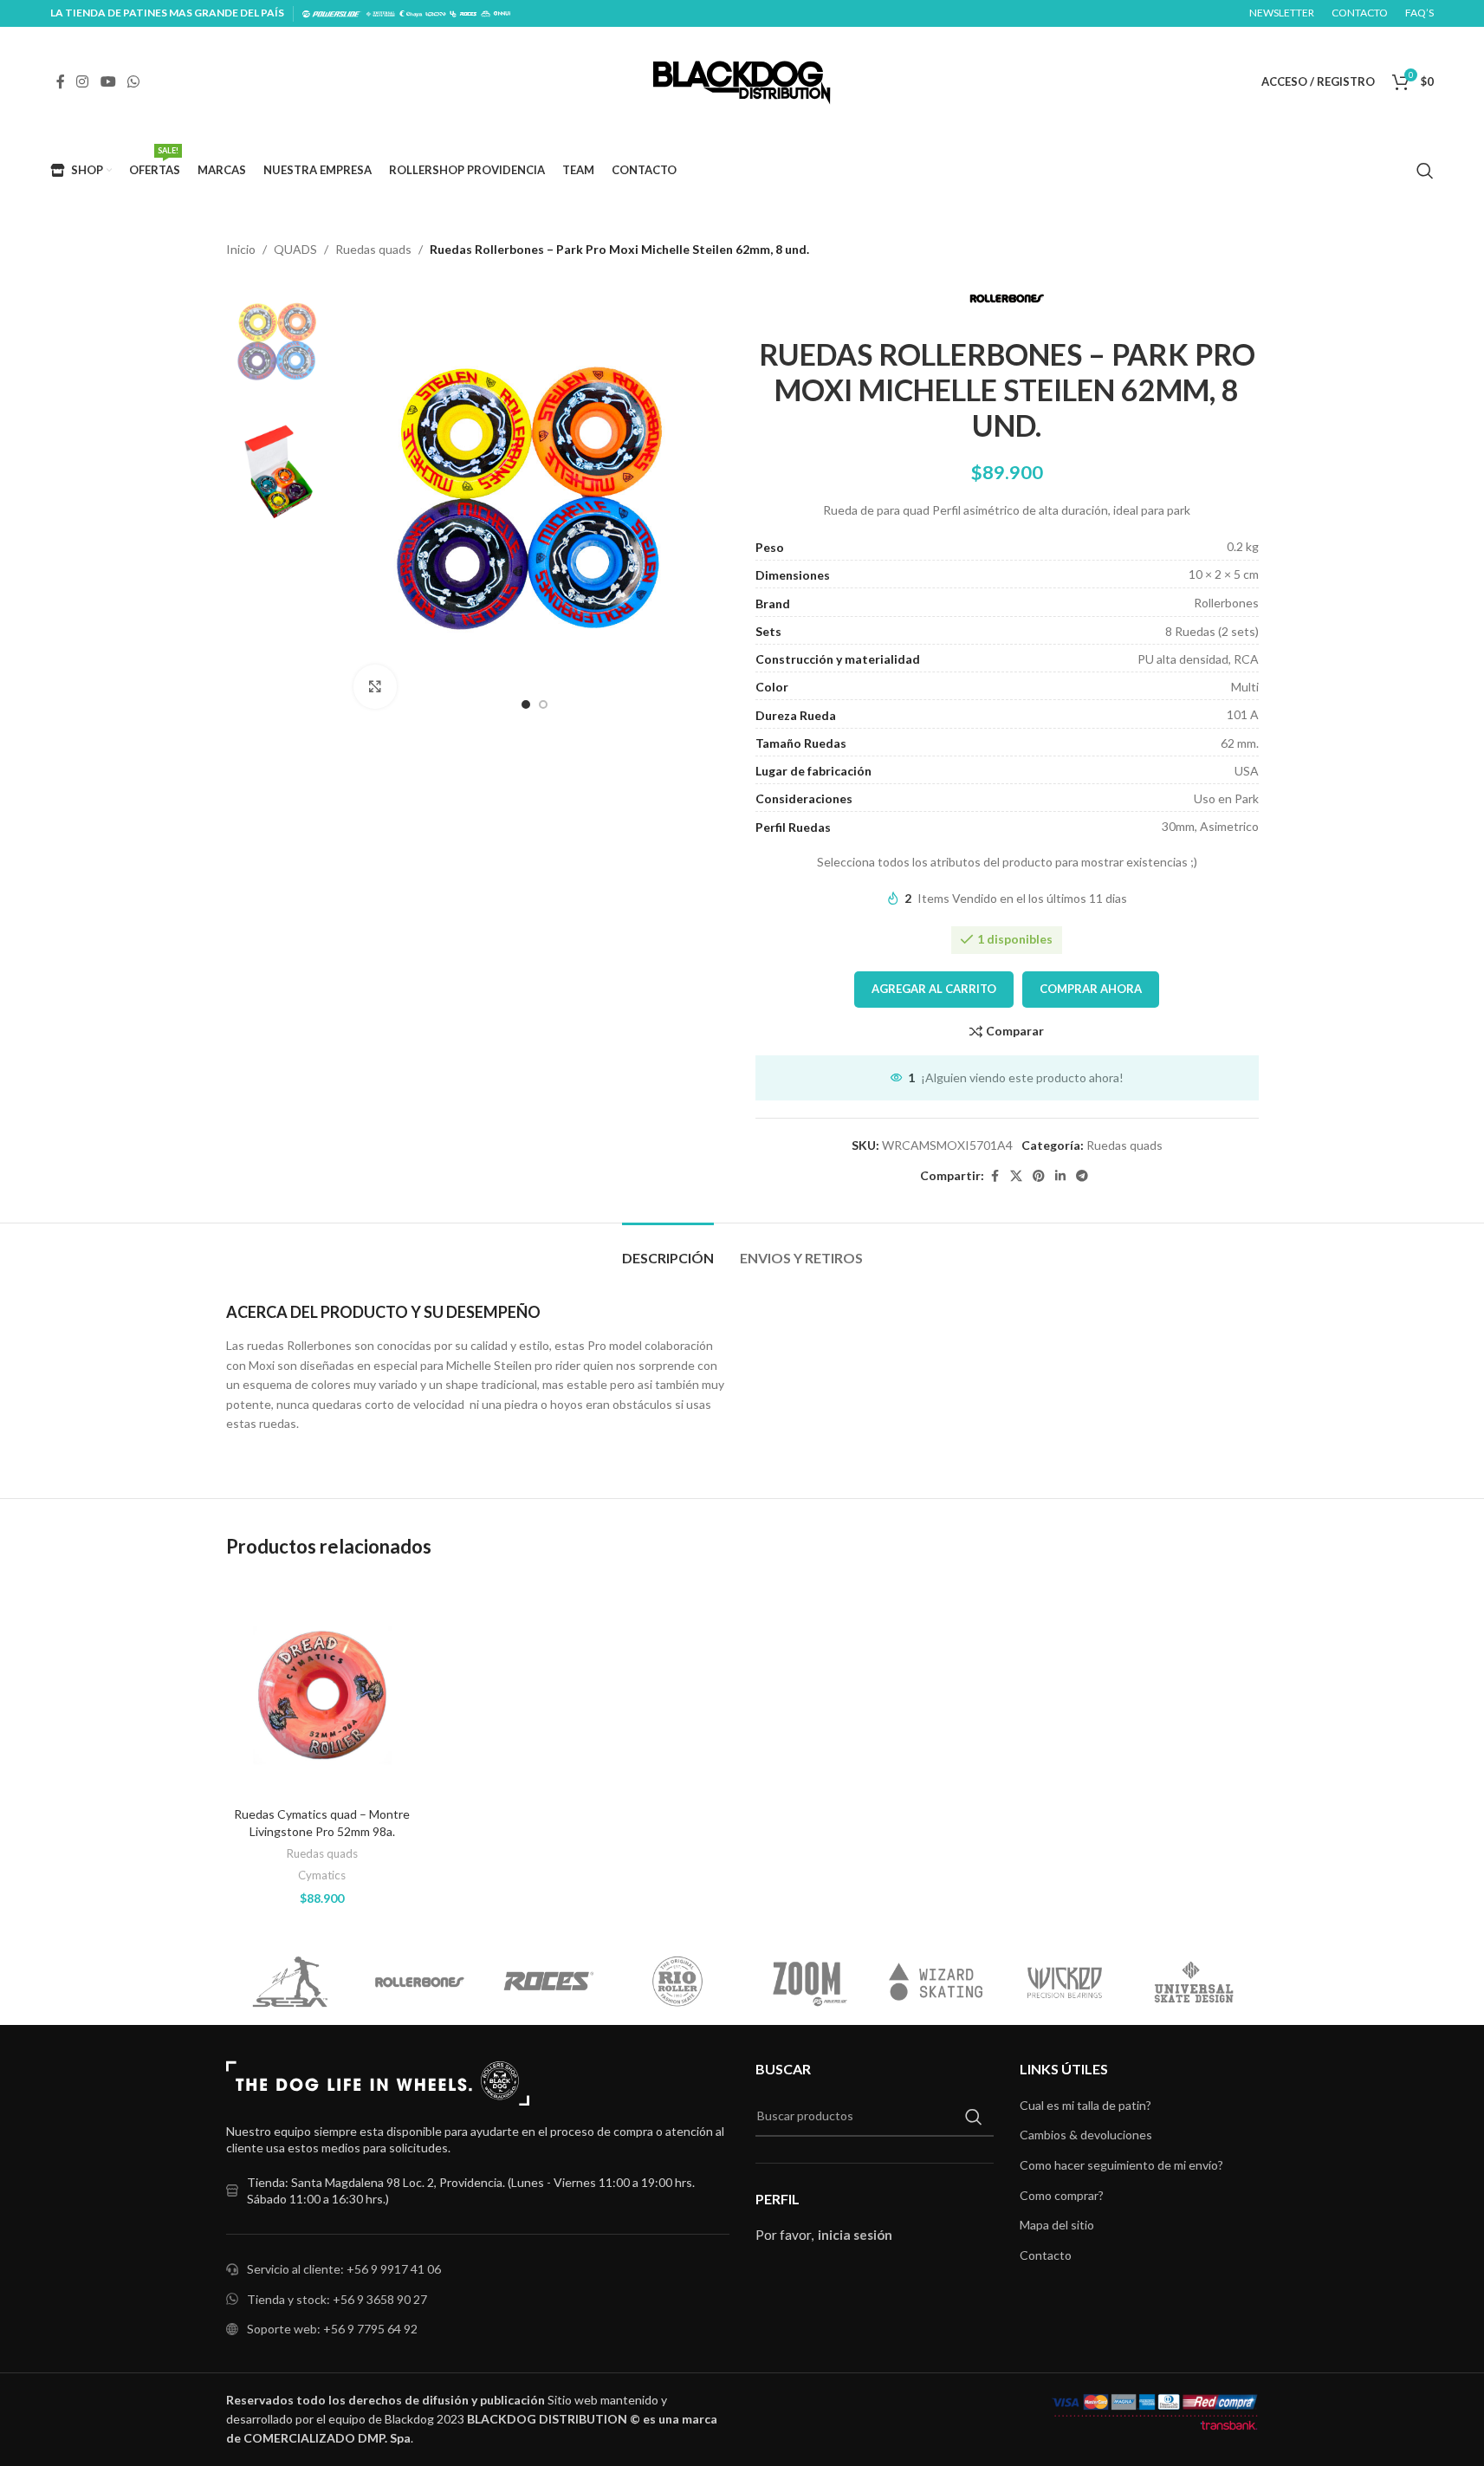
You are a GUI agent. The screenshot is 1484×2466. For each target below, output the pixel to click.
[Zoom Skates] (807, 1982)
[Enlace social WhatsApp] (133, 81)
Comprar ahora (1091, 989)
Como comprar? (1062, 2195)
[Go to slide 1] (526, 704)
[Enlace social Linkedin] (1060, 1176)
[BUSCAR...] (974, 2117)
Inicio (241, 249)
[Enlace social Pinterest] (1039, 1176)
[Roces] (549, 1982)
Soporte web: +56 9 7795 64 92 (332, 2329)
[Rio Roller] (678, 1982)
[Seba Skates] (291, 1982)
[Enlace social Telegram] (1082, 1176)
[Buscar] (1425, 171)
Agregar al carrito (934, 989)
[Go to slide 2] (543, 704)
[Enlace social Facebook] (61, 81)
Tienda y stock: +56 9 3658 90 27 (337, 2299)
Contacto (1046, 2255)
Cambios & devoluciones (1086, 2135)
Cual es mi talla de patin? (1085, 2105)
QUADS (295, 249)
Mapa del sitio (1057, 2225)
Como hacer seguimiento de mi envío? (1121, 2165)
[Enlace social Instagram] (83, 81)
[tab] (668, 1249)
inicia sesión (855, 2235)
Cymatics (322, 1875)
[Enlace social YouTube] (108, 81)
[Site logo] (742, 80)
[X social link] (1016, 1176)
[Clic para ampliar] (375, 686)
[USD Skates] (1194, 1982)
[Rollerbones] (420, 1982)
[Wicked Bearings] (1065, 1982)
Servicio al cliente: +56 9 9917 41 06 (344, 2269)
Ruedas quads (373, 249)
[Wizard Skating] (936, 1982)
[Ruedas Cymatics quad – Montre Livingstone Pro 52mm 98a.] (322, 1688)
